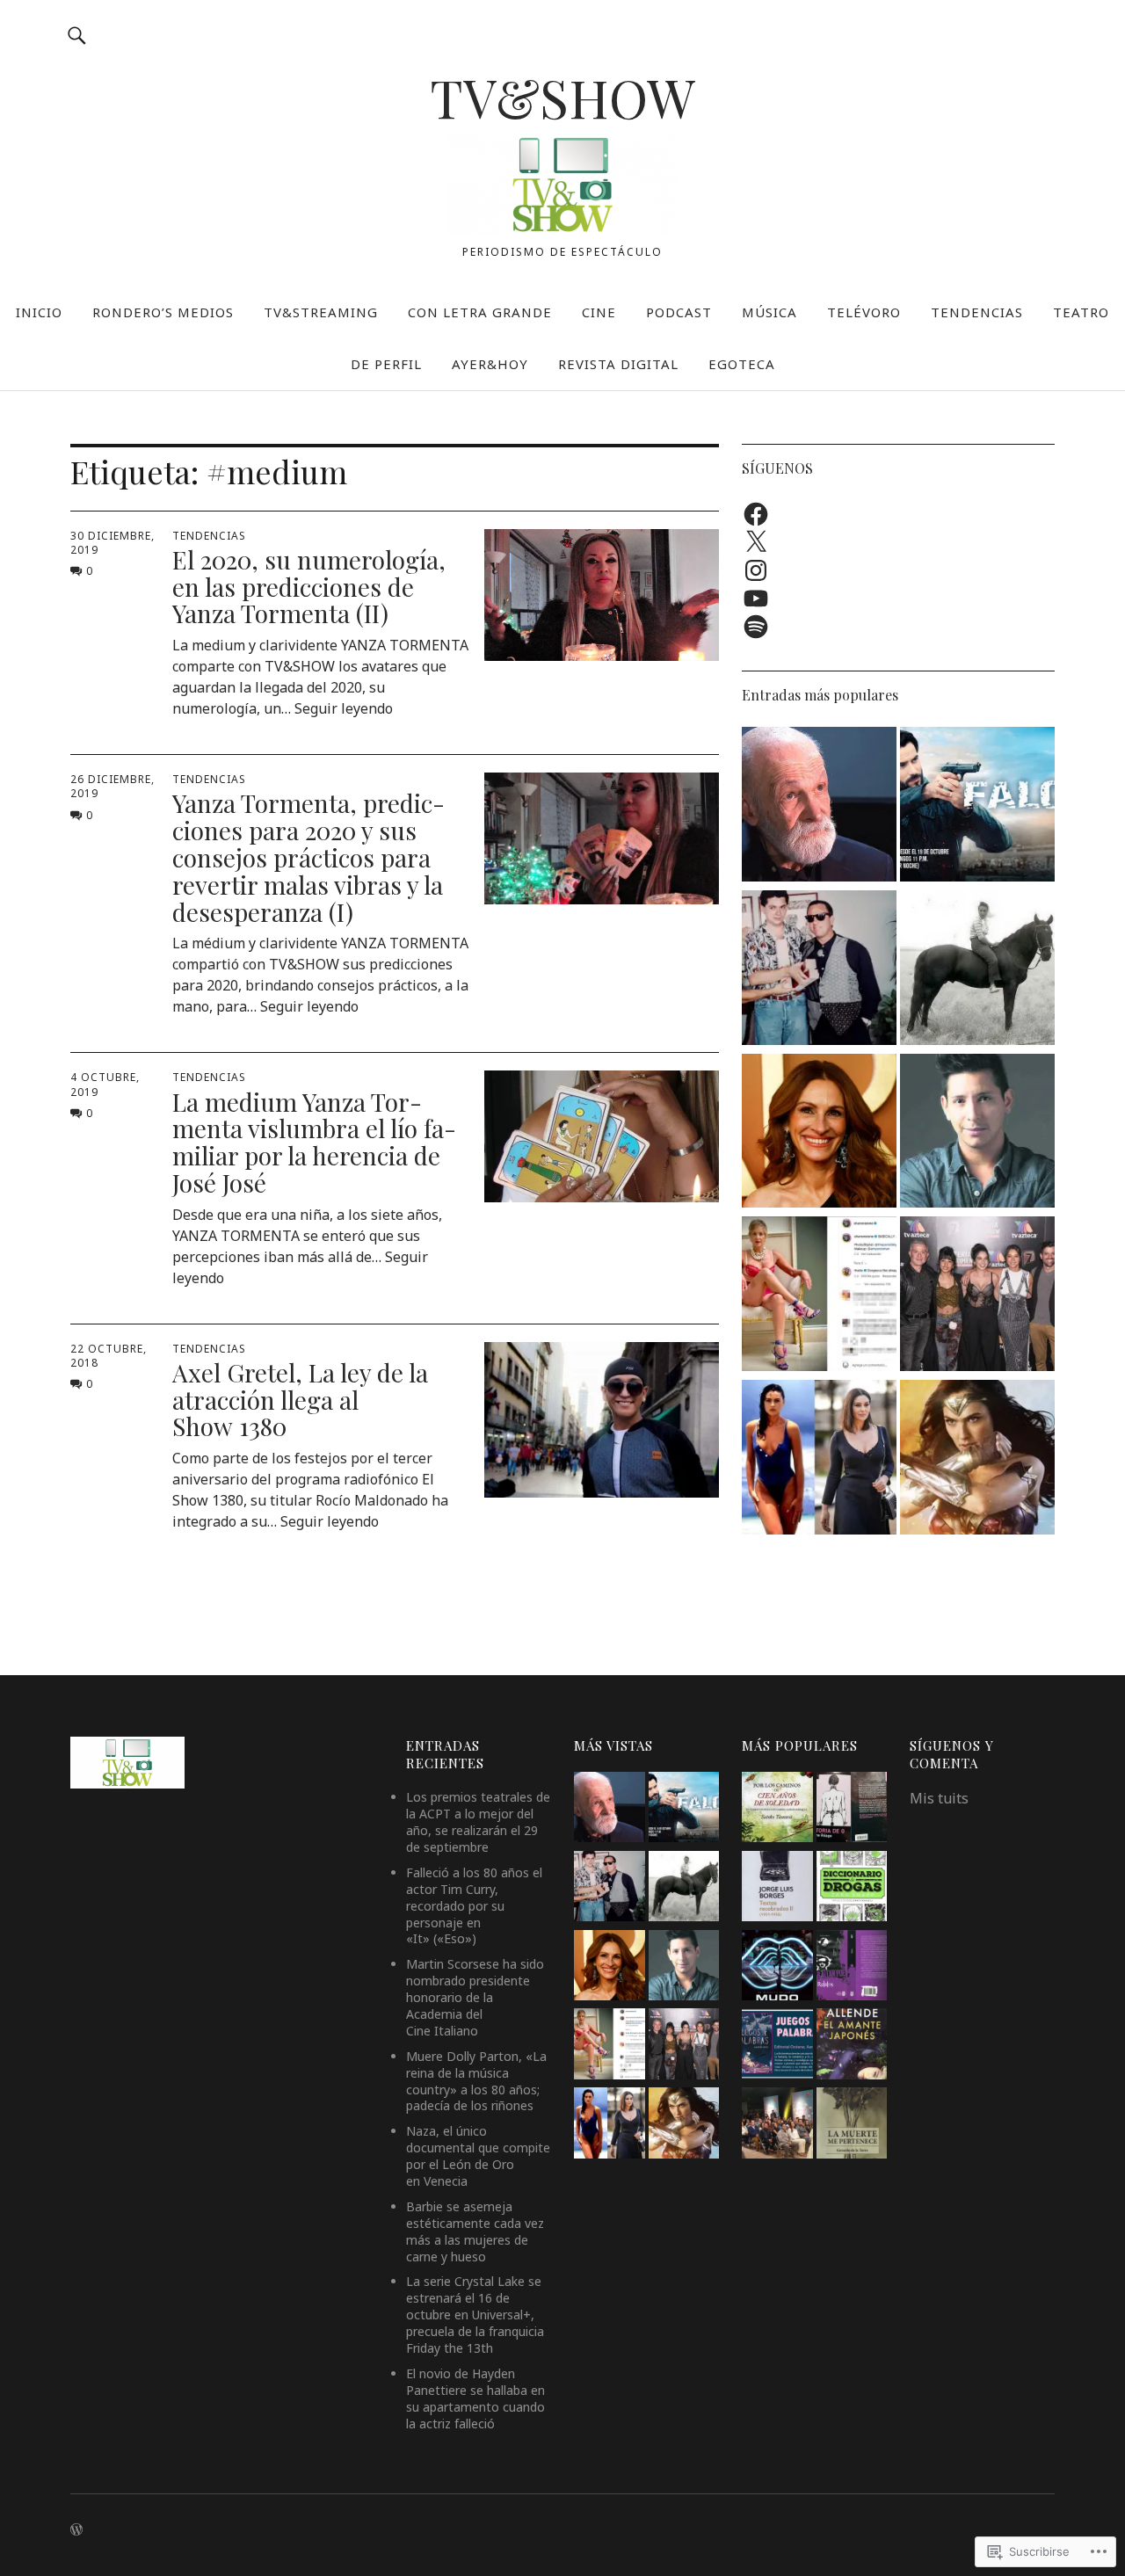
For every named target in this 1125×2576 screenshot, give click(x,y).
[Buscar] (76, 35)
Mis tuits (939, 1798)
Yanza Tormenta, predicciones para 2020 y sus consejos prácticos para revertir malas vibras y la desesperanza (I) (308, 857)
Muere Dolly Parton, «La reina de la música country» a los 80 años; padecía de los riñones (476, 2081)
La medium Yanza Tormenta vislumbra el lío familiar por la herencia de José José (314, 1142)
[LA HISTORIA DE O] (852, 1810)
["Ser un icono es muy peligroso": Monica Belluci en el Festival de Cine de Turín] (819, 1460)
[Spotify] (756, 627)
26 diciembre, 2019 (112, 786)
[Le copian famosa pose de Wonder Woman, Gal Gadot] (977, 1460)
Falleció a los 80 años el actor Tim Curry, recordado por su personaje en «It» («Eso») (474, 1906)
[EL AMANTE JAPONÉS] (852, 2046)
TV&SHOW (562, 97)
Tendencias (209, 536)
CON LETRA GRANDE (480, 312)
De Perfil (386, 364)
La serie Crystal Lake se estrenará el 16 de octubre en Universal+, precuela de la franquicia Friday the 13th (475, 2315)
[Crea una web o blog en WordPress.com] (76, 2530)
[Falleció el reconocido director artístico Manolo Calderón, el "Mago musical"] (819, 970)
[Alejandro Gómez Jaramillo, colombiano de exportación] (977, 1134)
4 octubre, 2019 (105, 1084)
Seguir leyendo (344, 708)
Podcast (679, 312)
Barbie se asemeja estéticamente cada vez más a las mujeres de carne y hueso (475, 2231)
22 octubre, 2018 (109, 1356)
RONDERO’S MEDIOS (163, 312)
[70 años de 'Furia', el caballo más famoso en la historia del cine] (977, 970)
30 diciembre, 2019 (112, 543)
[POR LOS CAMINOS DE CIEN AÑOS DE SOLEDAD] (777, 1810)
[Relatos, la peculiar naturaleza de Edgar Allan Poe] (852, 1968)
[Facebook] (756, 514)
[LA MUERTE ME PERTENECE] (852, 2125)
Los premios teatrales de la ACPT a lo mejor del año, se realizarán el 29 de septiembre (478, 1822)
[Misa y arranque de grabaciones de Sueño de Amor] (777, 2125)
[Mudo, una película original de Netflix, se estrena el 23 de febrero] (777, 1968)
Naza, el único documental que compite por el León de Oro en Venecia (478, 2156)
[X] (756, 542)
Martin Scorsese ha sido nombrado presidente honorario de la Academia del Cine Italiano (475, 1997)
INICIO (39, 312)
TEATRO (1081, 312)
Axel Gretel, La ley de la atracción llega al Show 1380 (300, 1400)
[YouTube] (756, 599)
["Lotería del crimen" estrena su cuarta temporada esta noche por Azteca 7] (977, 1296)
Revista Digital (618, 364)
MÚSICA (769, 312)
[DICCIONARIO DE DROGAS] (852, 1889)
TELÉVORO (864, 312)
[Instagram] (756, 570)
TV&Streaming (321, 312)
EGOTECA (742, 364)
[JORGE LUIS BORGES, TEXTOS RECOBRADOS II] (777, 1889)
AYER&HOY (490, 364)
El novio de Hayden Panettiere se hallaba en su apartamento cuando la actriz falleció (475, 2398)
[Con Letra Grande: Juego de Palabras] (777, 2046)
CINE (599, 312)
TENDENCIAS (977, 312)
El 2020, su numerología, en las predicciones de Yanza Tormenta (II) (309, 587)
